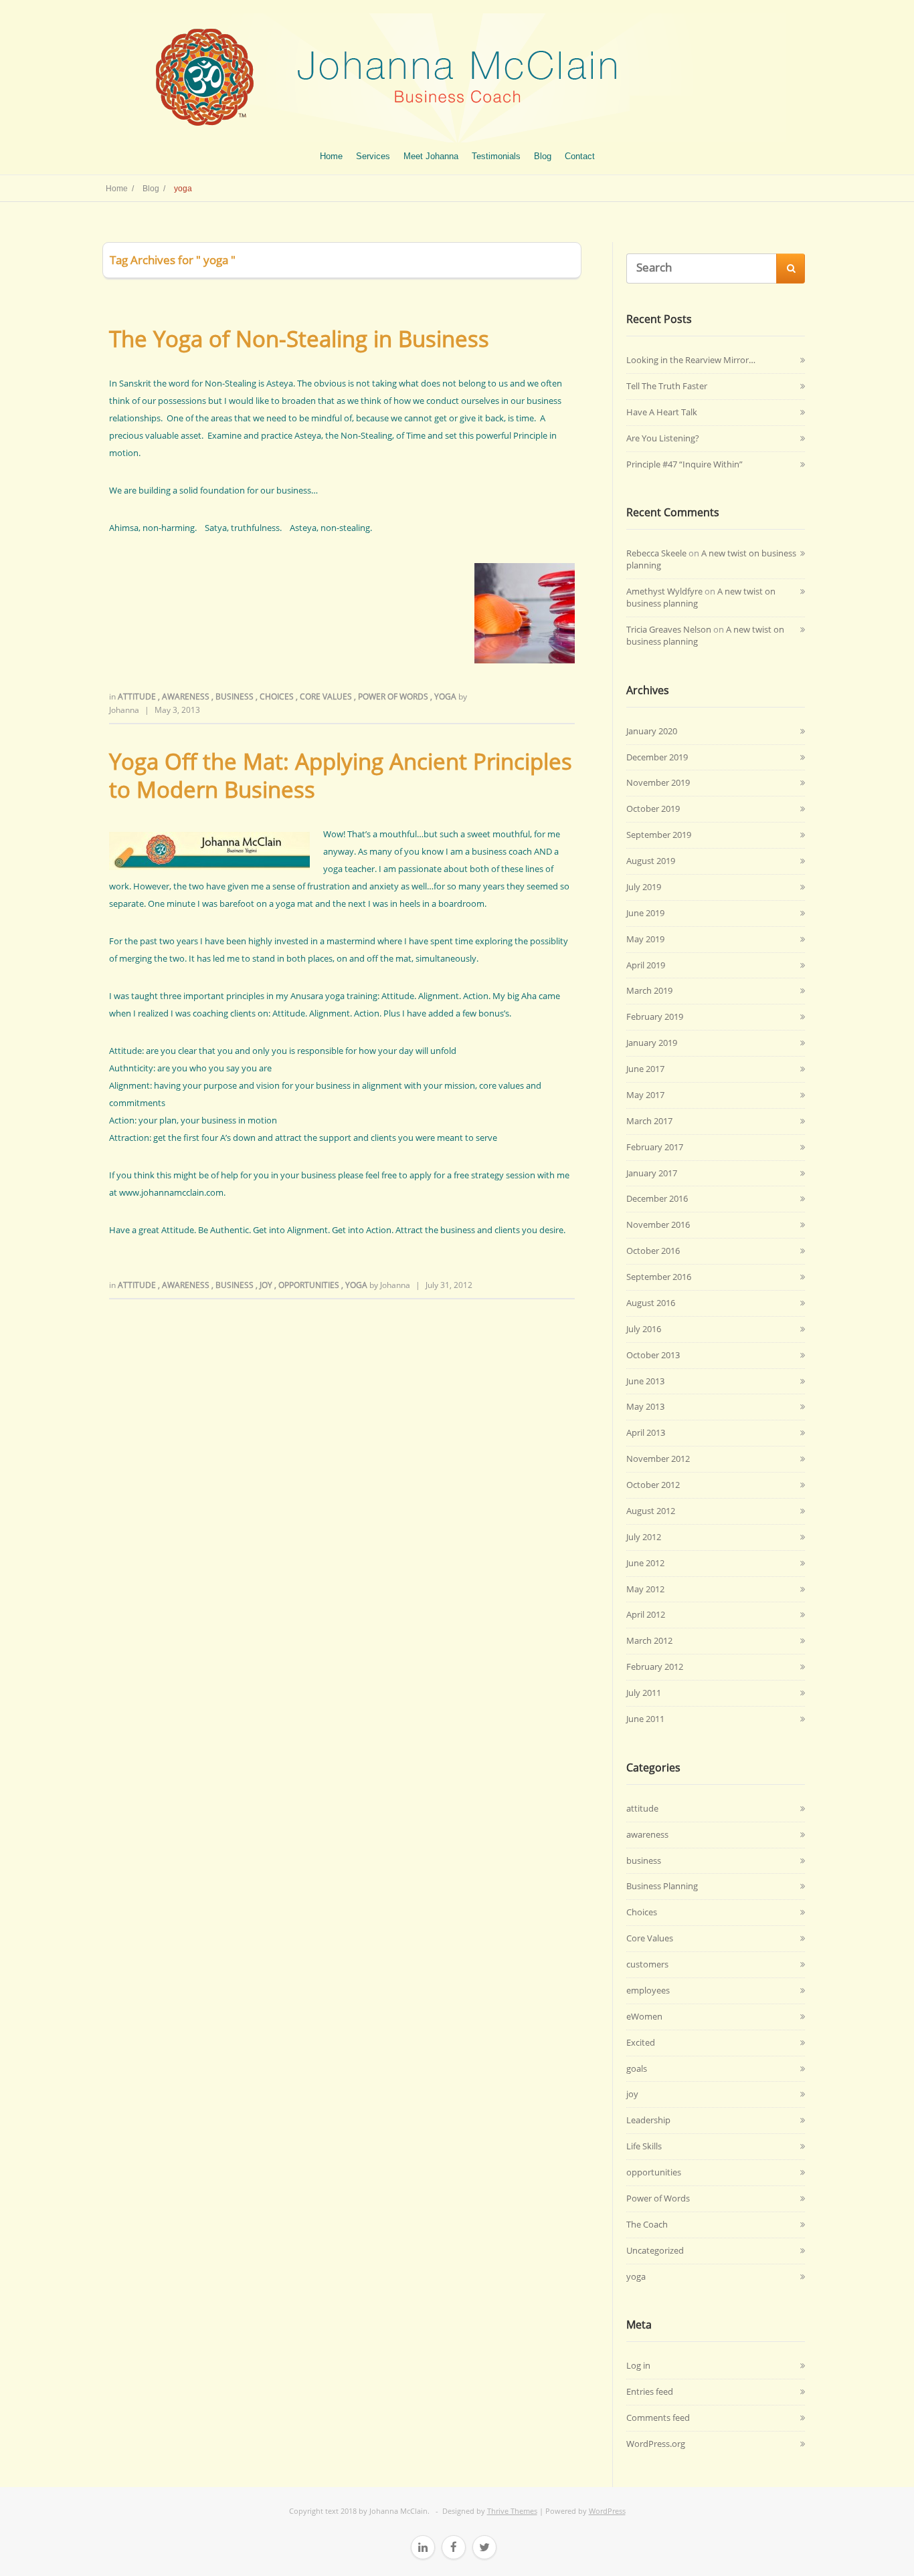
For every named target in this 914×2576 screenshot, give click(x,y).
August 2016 (651, 1303)
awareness (187, 696)
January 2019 (652, 1043)
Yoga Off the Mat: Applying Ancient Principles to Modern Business (341, 775)
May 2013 (645, 1406)
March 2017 (649, 1121)
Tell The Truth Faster (667, 386)
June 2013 (645, 1381)
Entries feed (650, 2391)
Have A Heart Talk (662, 412)
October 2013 (653, 1355)
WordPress (607, 2511)
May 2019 (645, 939)
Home (331, 156)
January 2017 (652, 1173)
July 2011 (644, 1693)
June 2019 (645, 913)
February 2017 (655, 1147)
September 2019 (659, 835)
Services (373, 156)
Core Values (327, 696)
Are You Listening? (663, 438)
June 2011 (645, 1719)
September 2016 (659, 1277)
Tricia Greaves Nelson (669, 629)
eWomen (644, 2016)
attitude (138, 696)
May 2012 (645, 1589)
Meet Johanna (431, 156)
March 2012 (649, 1640)
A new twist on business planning (711, 559)
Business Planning (662, 1886)
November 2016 (658, 1224)
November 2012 (658, 1459)
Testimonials (496, 156)
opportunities (310, 1285)
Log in (638, 2365)
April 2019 (646, 965)
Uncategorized (655, 2250)
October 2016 (653, 1251)
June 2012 (645, 1563)
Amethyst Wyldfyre (664, 591)
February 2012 (655, 1667)
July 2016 (644, 1329)
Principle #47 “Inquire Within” (684, 464)
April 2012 (646, 1614)
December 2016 (657, 1198)
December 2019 (657, 757)
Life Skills (644, 2146)
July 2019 (644, 887)
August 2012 (651, 1511)
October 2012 (653, 1485)
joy (267, 1285)
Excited (641, 2042)
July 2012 (644, 1537)
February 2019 (655, 1016)
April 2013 (646, 1432)
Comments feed (658, 2418)
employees (648, 1990)
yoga (446, 696)
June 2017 (645, 1069)
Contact (580, 156)
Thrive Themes (512, 2511)
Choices (278, 696)
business (236, 696)
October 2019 (653, 809)
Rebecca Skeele (656, 553)
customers (647, 1964)
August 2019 (651, 861)
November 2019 (658, 782)
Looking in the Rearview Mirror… (691, 360)
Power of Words (394, 696)
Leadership (648, 2120)
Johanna (124, 710)
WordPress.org (656, 2444)
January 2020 (652, 731)
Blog (543, 156)
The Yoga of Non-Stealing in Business (299, 339)
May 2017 (645, 1095)
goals (637, 2068)
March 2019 (649, 990)
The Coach (647, 2224)
